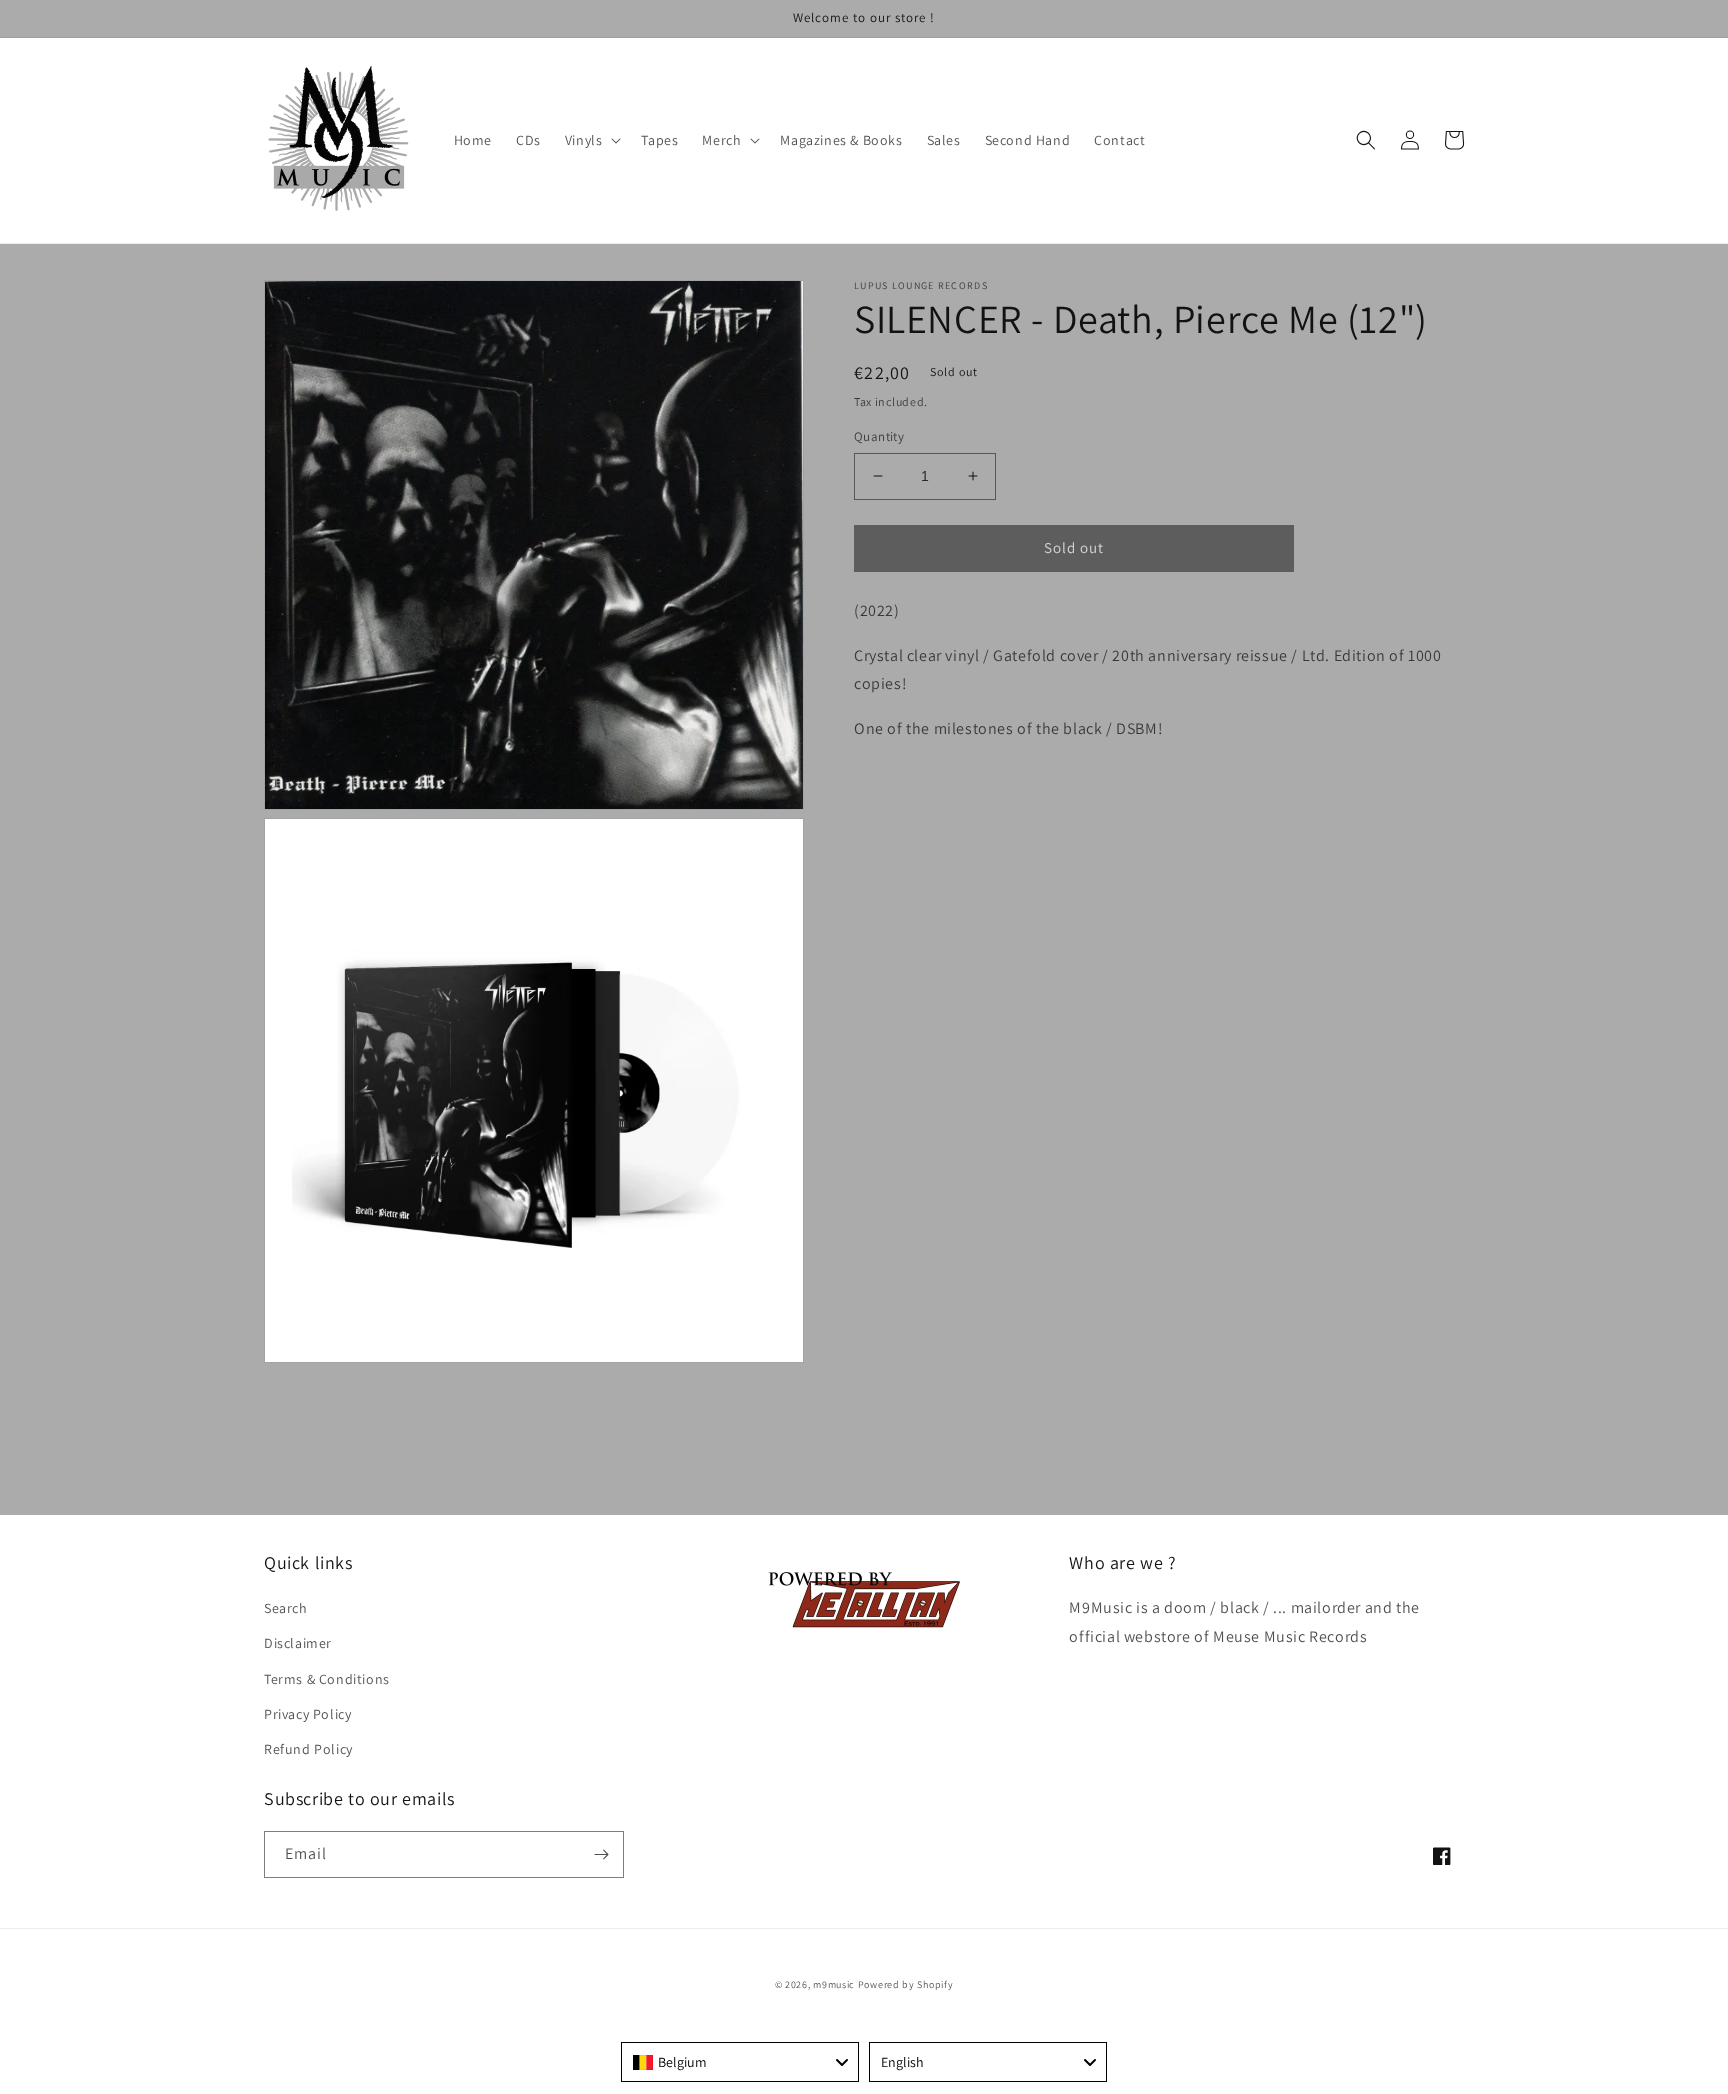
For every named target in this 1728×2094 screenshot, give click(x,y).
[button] (591, 140)
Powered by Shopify (906, 1984)
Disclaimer (298, 1643)
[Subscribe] (601, 1854)
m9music (834, 1984)
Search (286, 1608)
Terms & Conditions (327, 1679)
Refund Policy (308, 1749)
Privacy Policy (307, 1714)
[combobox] (740, 2062)
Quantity (879, 436)
